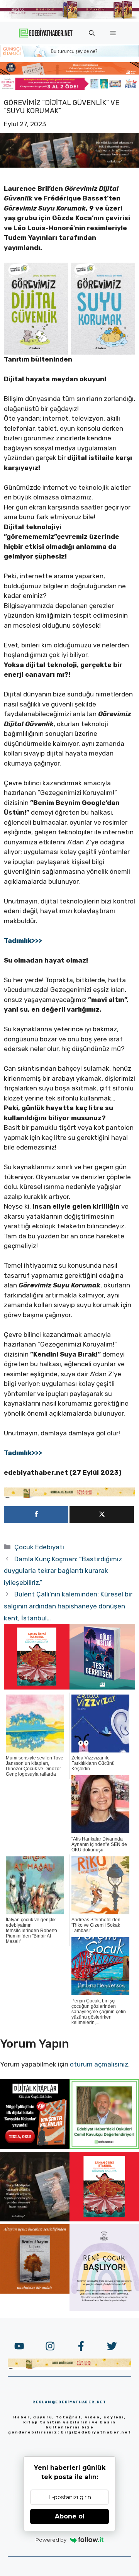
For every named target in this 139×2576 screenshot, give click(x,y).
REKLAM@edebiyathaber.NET (69, 2402)
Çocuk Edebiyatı (39, 1547)
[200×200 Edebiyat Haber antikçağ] (35, 2219)
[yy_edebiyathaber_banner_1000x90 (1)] (69, 1497)
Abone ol (70, 2516)
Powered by (51, 2540)
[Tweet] (102, 1515)
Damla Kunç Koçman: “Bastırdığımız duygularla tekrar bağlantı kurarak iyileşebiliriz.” (63, 1571)
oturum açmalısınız (99, 2064)
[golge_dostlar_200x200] (102, 1687)
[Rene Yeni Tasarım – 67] (104, 2309)
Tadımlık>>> (23, 941)
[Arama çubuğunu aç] (92, 33)
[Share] (36, 1515)
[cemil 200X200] (104, 2146)
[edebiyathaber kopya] (69, 72)
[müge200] (35, 2146)
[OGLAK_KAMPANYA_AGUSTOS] (37, 1687)
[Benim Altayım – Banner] (35, 2291)
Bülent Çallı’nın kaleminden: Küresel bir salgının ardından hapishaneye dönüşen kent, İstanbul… (68, 1606)
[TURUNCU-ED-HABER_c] (69, 55)
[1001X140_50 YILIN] (69, 18)
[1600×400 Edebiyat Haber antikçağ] (69, 165)
